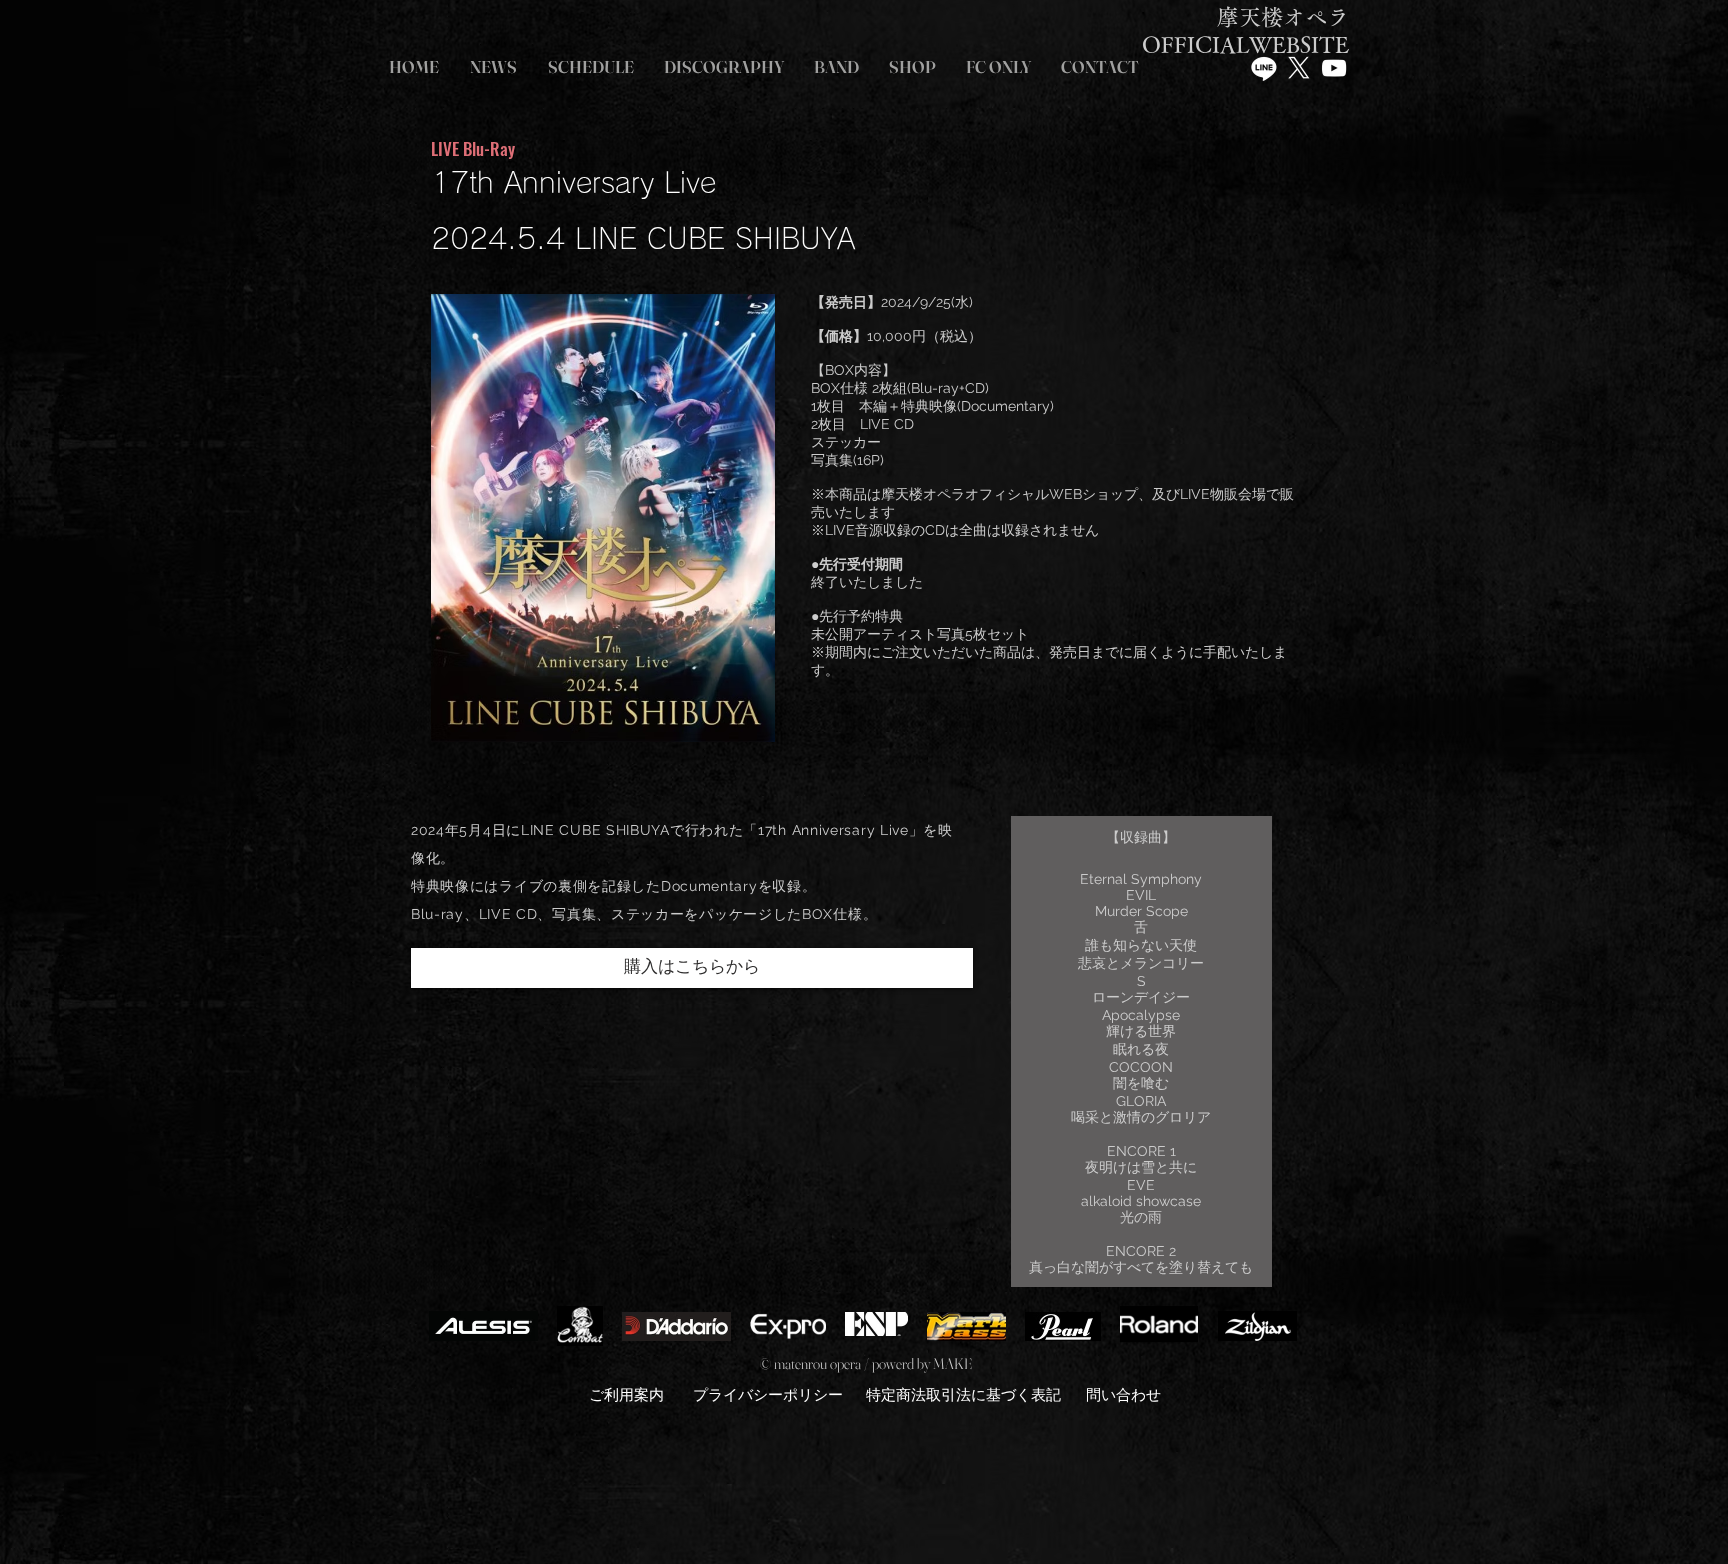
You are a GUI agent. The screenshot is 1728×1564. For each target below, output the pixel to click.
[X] (1299, 68)
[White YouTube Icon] (1334, 68)
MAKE (952, 1363)
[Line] (1264, 68)
